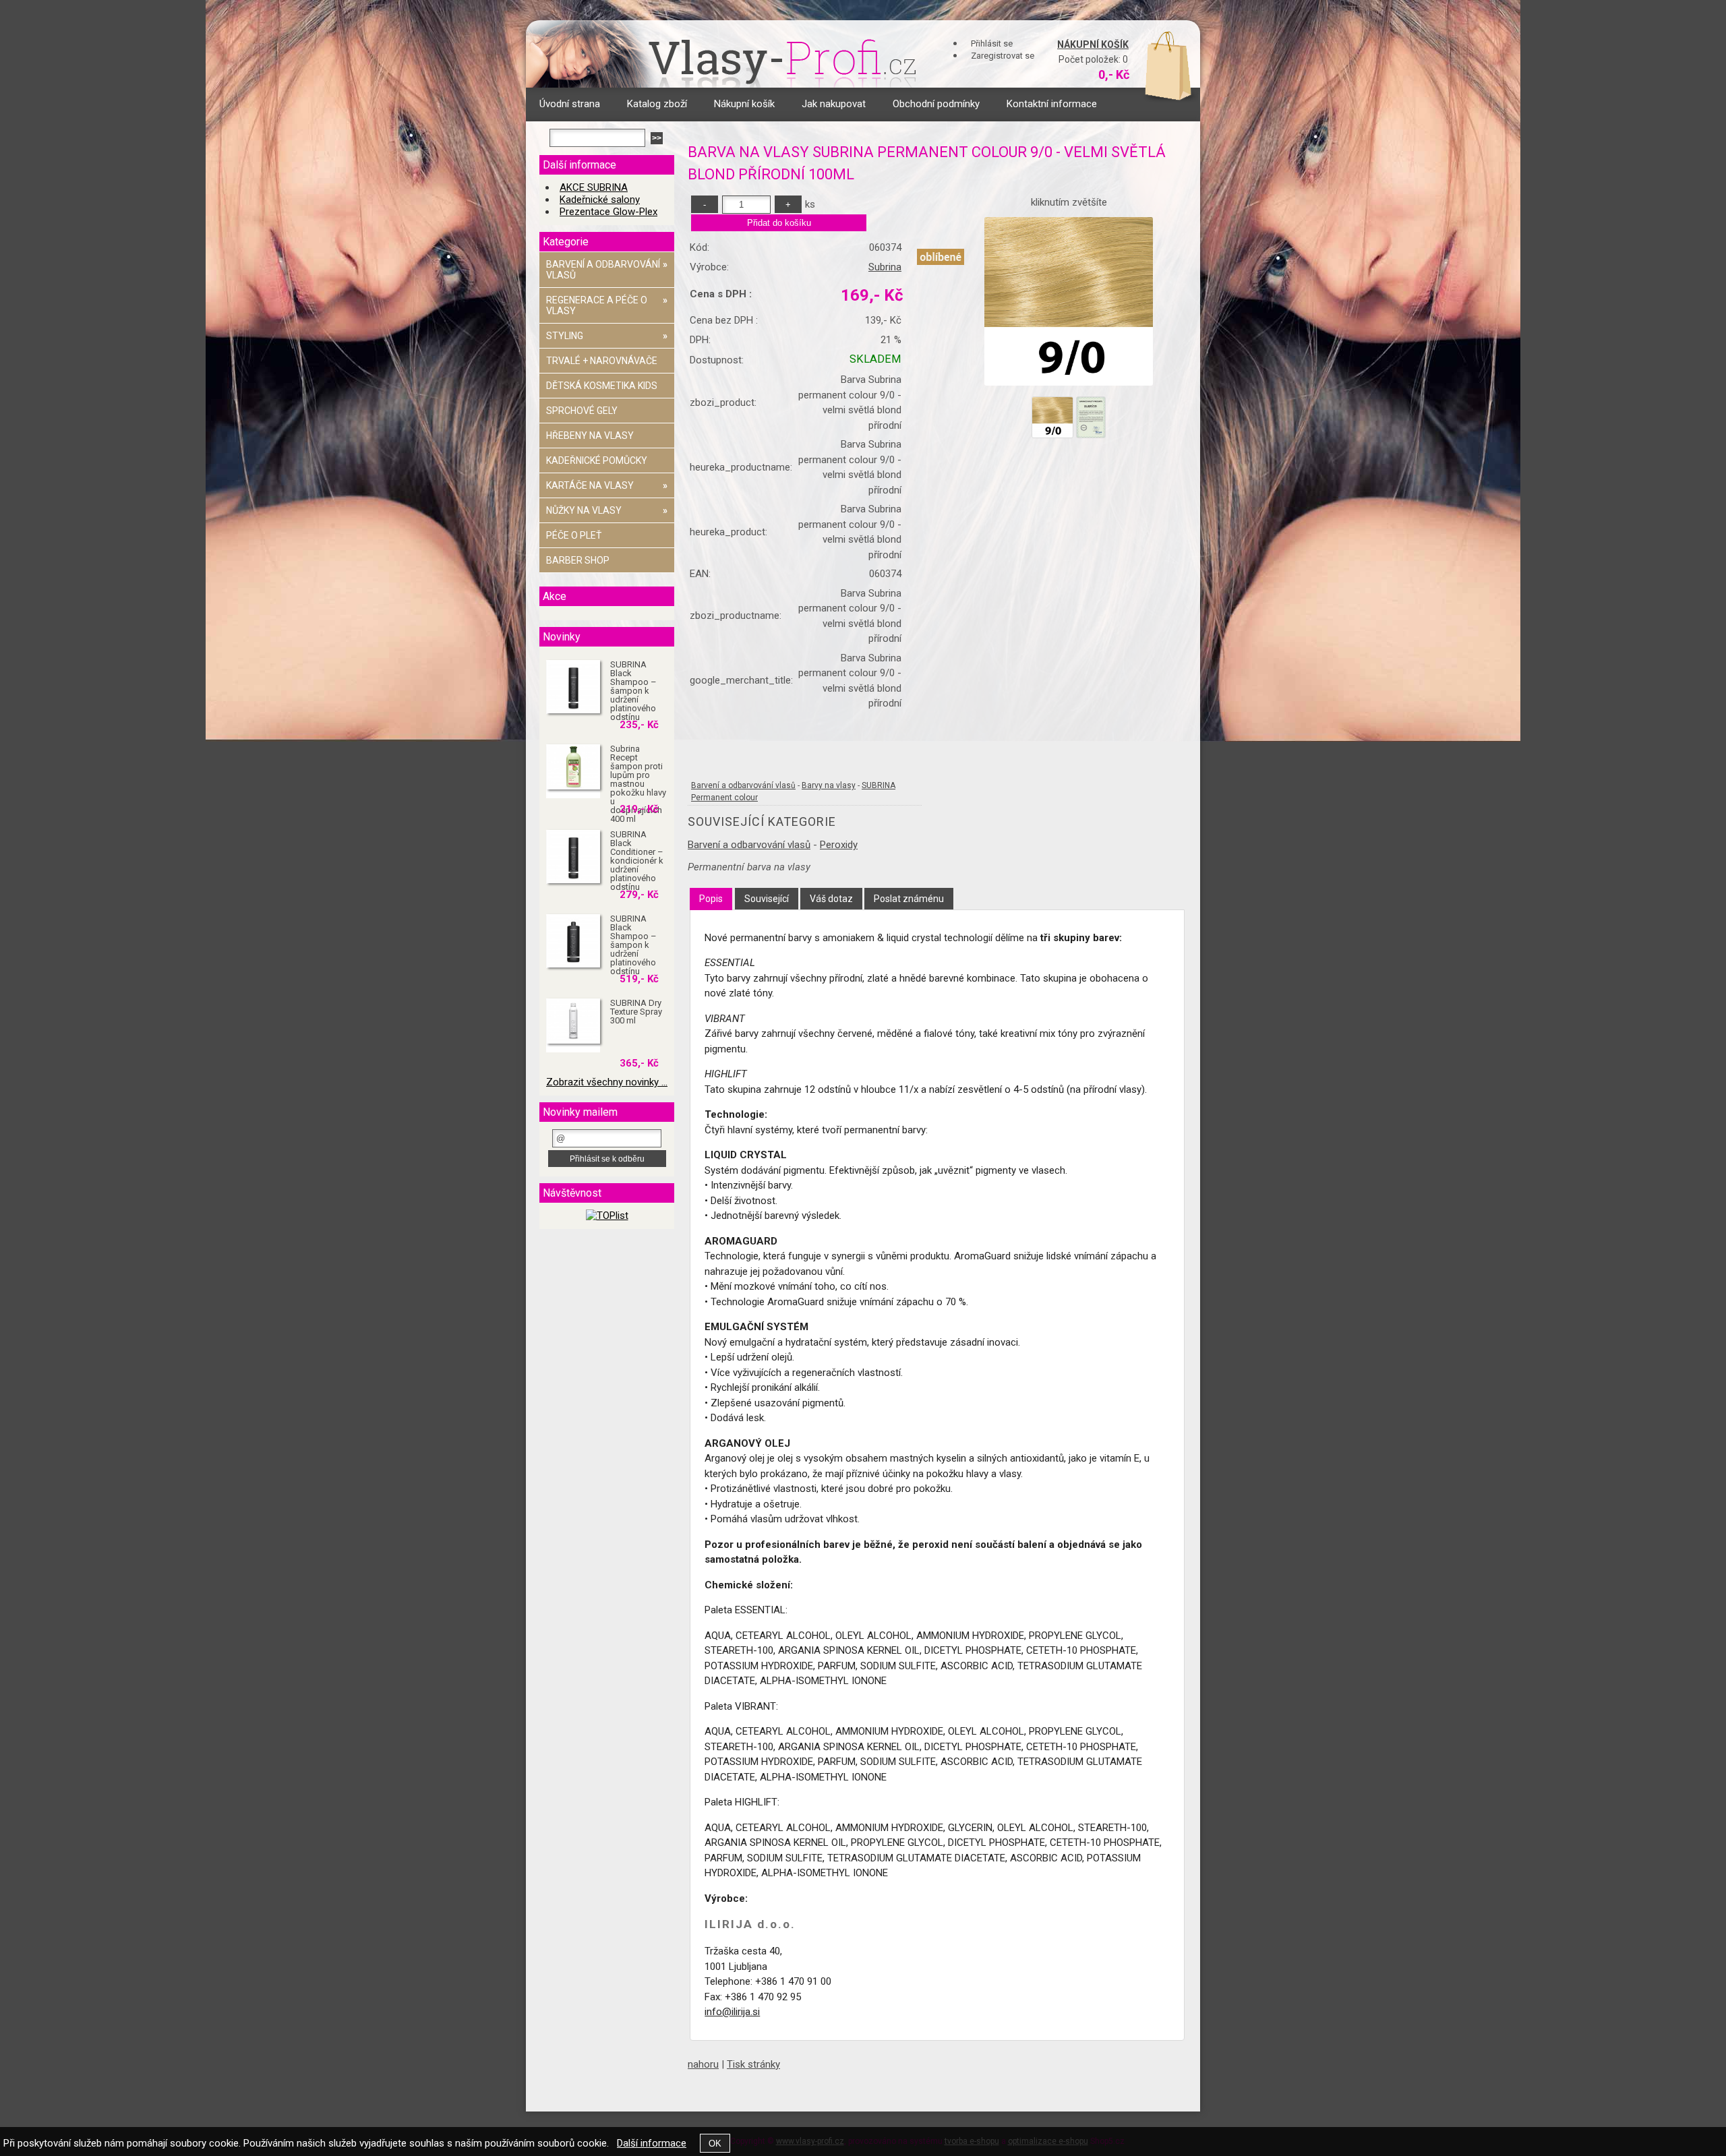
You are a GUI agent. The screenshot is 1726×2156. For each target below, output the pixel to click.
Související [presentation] (767, 899)
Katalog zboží (657, 104)
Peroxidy (839, 845)
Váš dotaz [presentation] (831, 899)
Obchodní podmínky (936, 104)
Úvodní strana (570, 104)
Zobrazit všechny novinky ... (607, 1082)
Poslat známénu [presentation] (909, 899)
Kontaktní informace (1052, 104)
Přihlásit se (992, 43)
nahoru (703, 2064)
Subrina (885, 267)
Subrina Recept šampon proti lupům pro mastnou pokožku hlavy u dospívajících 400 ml (638, 784)
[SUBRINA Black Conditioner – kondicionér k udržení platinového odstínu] (573, 857)
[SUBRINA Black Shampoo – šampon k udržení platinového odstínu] (573, 687)
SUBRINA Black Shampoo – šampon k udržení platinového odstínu (633, 691)
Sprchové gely (582, 411)
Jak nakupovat (834, 104)
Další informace (652, 2143)
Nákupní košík (1093, 44)
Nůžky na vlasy (607, 510)
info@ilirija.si (732, 2012)
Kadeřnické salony (600, 200)
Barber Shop (578, 560)
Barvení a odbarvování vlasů (743, 785)
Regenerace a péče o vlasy (607, 305)
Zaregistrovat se (1003, 56)
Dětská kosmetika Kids (602, 386)
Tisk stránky (753, 2064)
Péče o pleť (574, 535)
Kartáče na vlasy (607, 485)
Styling (607, 336)
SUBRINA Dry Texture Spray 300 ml (636, 1012)
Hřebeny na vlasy (590, 436)
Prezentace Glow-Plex (608, 212)
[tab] (711, 899)
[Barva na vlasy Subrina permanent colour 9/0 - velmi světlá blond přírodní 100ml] (1069, 301)
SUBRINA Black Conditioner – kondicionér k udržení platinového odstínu (637, 861)
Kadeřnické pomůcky (597, 460)
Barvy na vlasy (829, 785)
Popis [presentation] (711, 899)
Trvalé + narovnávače (602, 361)
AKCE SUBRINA (594, 187)
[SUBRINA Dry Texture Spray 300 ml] (573, 1022)
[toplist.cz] (607, 1216)
